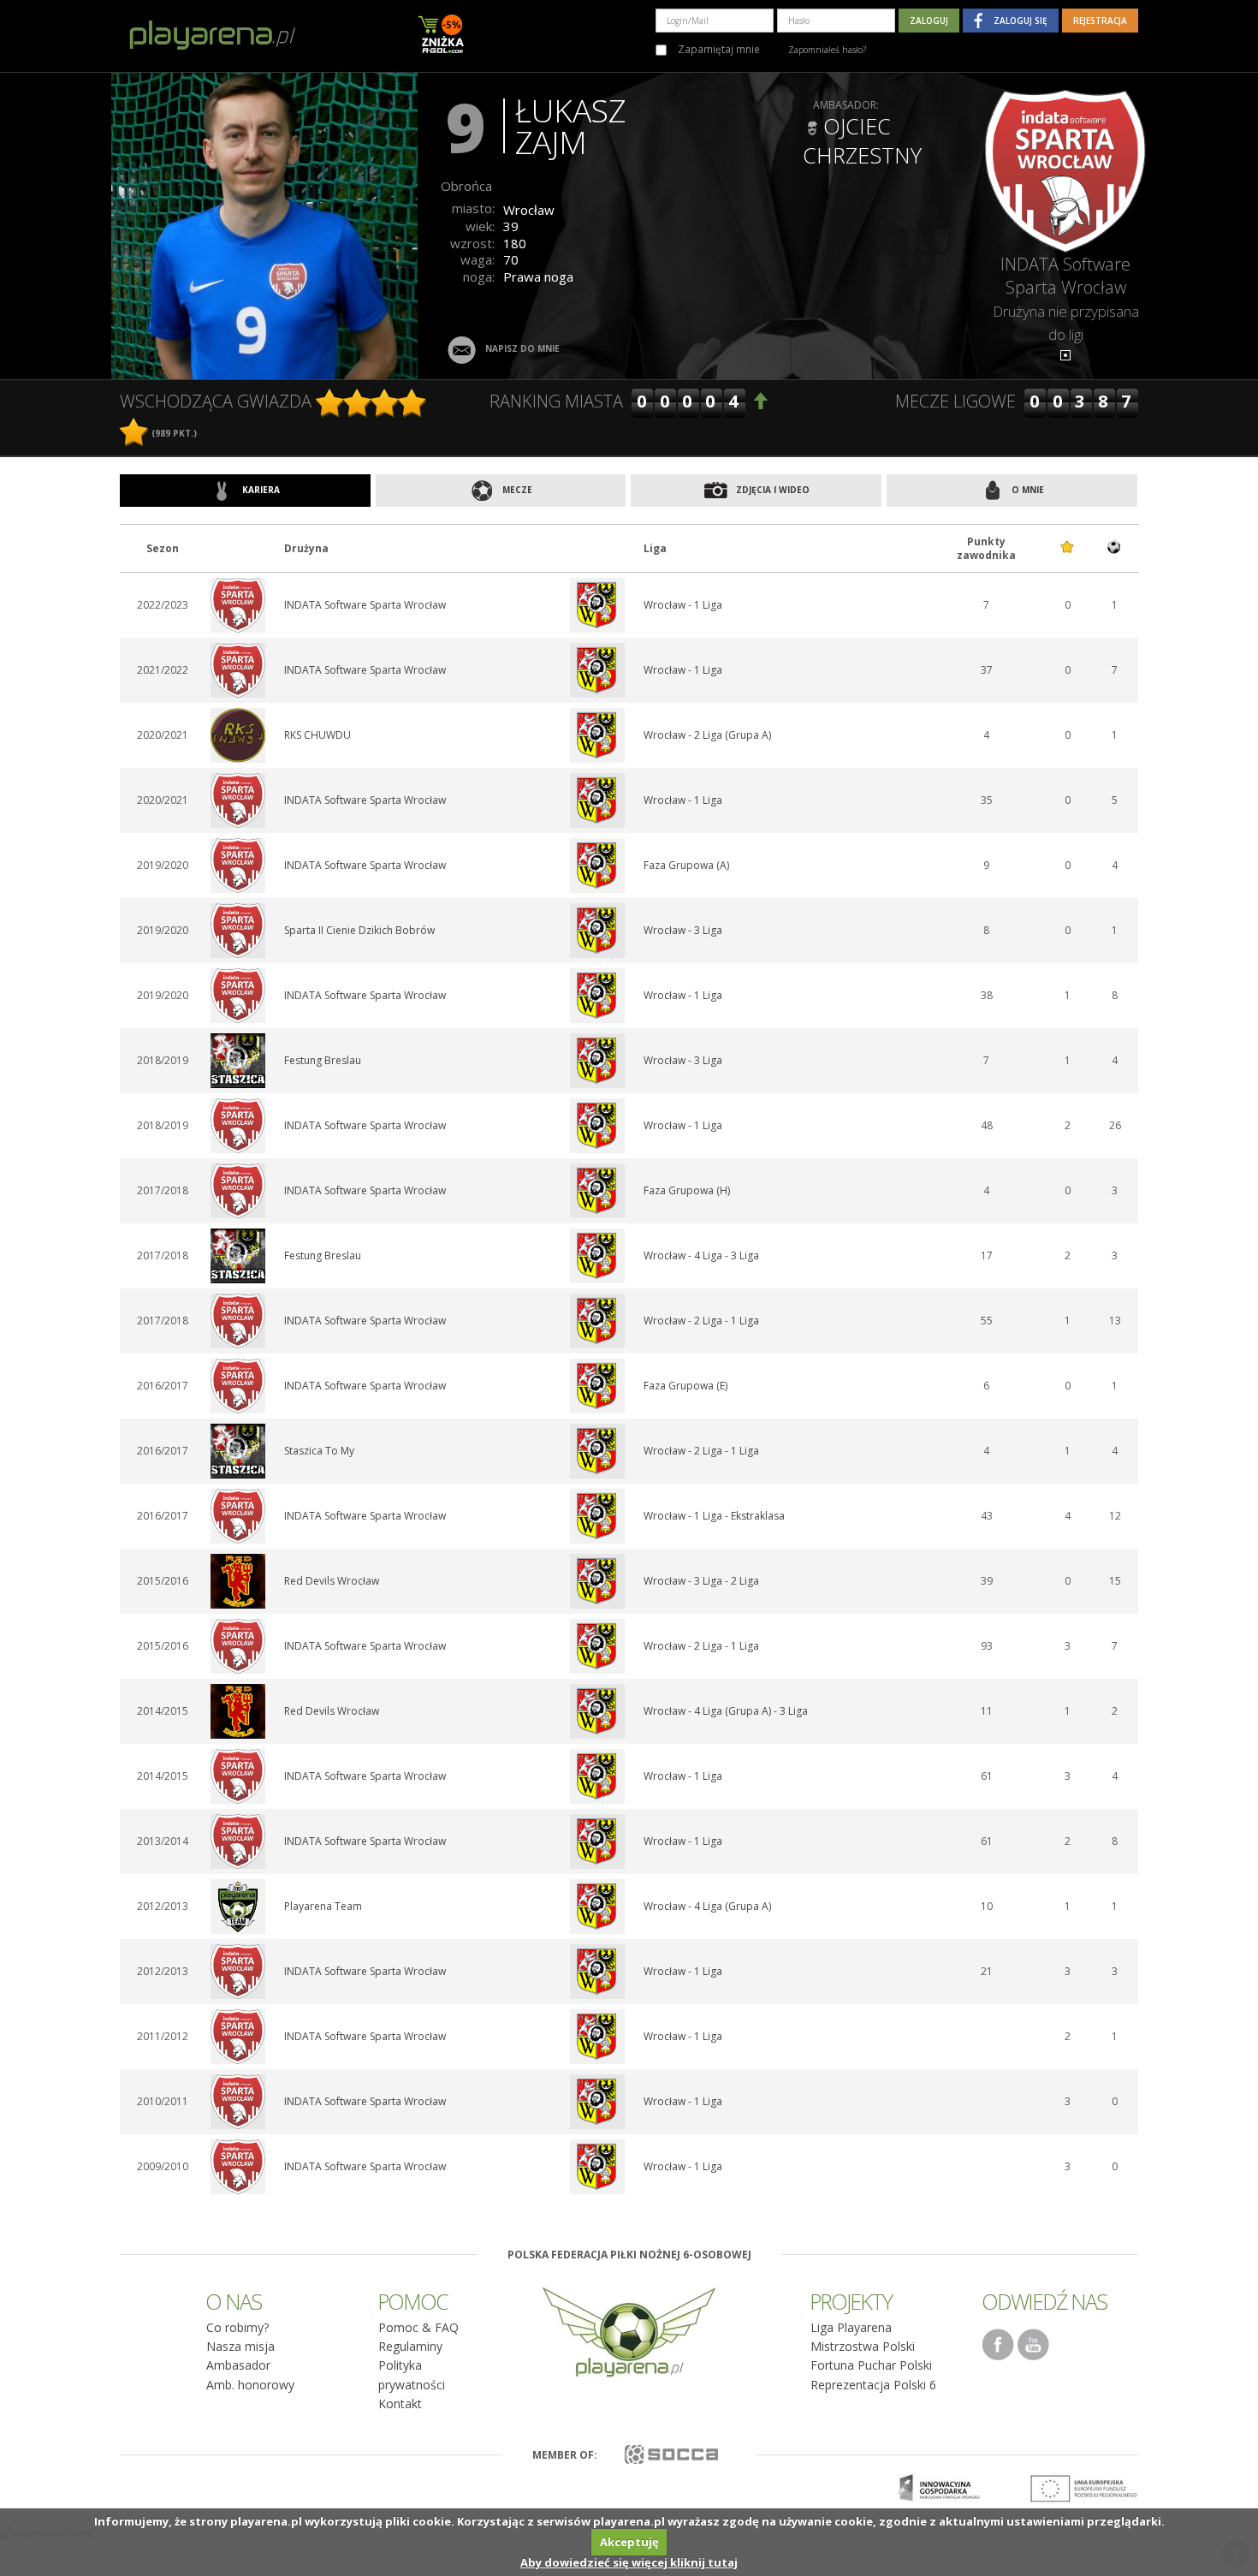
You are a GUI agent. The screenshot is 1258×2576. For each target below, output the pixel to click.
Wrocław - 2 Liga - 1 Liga (701, 1321)
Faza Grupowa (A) (686, 865)
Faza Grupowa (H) (687, 1190)
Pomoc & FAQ (418, 2327)
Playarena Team (323, 1906)
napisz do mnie (522, 348)
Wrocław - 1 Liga (683, 605)
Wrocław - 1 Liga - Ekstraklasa (714, 1516)
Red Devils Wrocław (332, 1581)
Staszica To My (319, 1451)
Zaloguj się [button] (1021, 21)
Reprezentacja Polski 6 (873, 2385)
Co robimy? (237, 2327)
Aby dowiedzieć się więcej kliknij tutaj (629, 2562)
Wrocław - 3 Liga (683, 930)
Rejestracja (1100, 21)
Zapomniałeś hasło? (827, 50)
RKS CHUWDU (317, 735)
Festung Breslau (323, 1060)
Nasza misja (240, 2346)
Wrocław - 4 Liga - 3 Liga (701, 1255)
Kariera (260, 490)
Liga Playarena (851, 2327)
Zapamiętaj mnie (718, 49)
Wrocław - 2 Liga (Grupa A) (707, 735)
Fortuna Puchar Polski (871, 2365)
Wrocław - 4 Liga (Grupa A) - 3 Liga (726, 1711)
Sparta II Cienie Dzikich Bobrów (359, 930)
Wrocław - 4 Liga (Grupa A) (707, 1906)
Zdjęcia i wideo (771, 490)
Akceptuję (629, 2542)
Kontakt (400, 2403)
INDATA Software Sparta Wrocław (1065, 276)
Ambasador (238, 2365)
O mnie (1027, 490)
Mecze (516, 490)
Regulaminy (410, 2346)
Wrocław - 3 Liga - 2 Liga (701, 1581)
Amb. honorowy (250, 2385)
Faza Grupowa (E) (685, 1386)
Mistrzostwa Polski (863, 2346)
